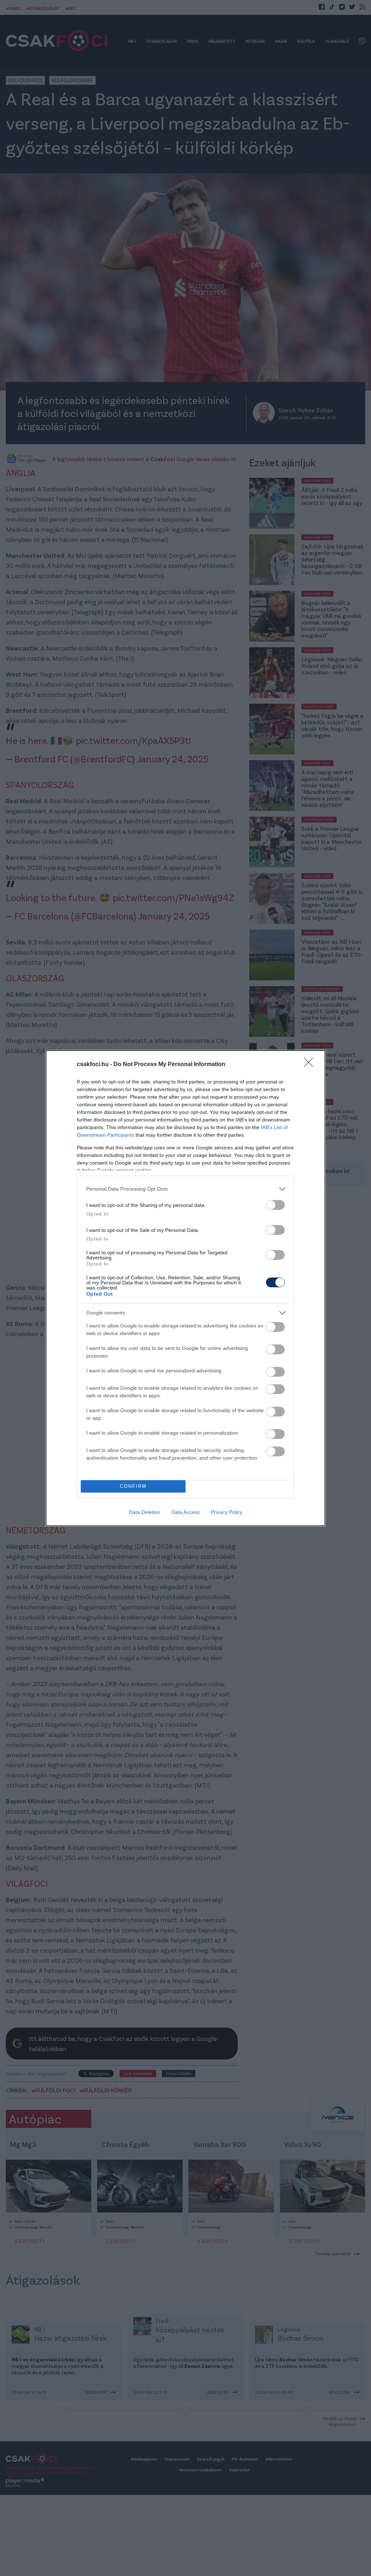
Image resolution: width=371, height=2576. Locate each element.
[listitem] (185, 1189)
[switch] (275, 1205)
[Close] (311, 1065)
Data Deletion (145, 1512)
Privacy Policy (227, 1512)
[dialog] (185, 1288)
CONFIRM (133, 1486)
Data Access (185, 1512)
